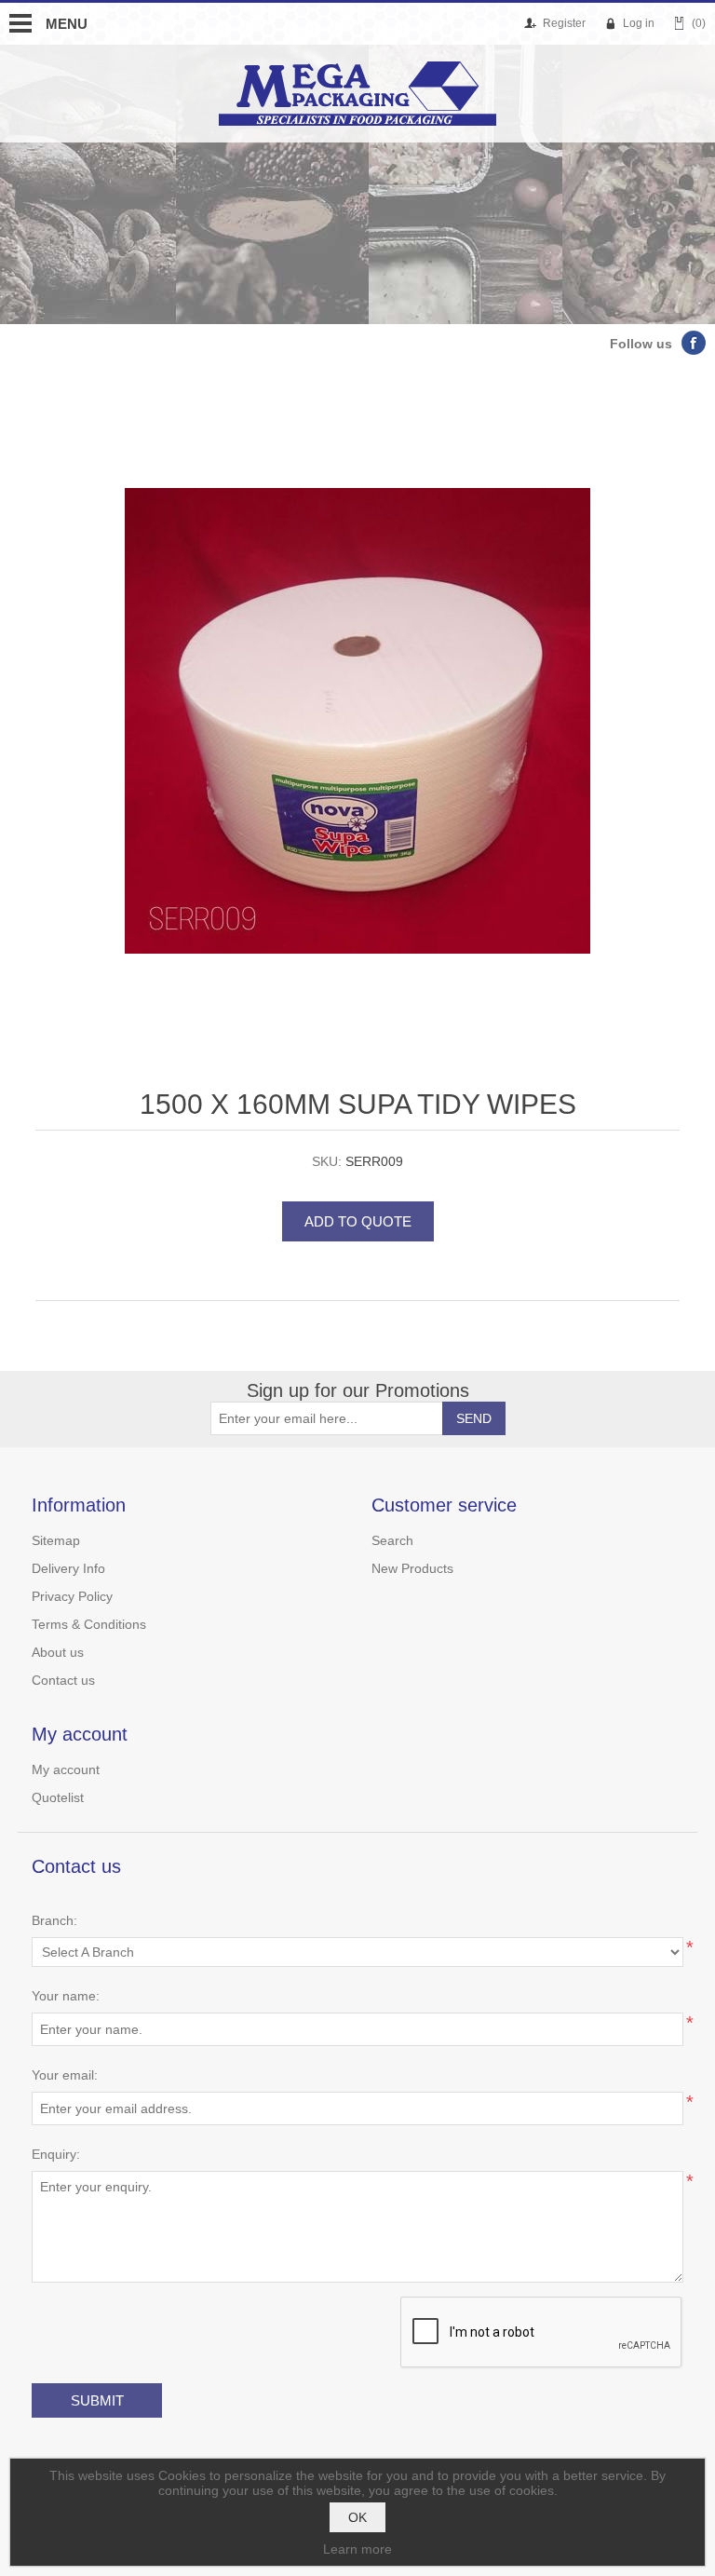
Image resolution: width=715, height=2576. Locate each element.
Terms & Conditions (89, 1624)
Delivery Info (68, 1568)
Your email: (65, 2075)
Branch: (54, 1920)
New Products (412, 1568)
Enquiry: (56, 2154)
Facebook (694, 343)
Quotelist (58, 1797)
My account (66, 1769)
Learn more (357, 2549)
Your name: (66, 1996)
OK (357, 2517)
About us (58, 1652)
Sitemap (56, 1540)
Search (392, 1540)
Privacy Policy (72, 1596)
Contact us (63, 1680)
